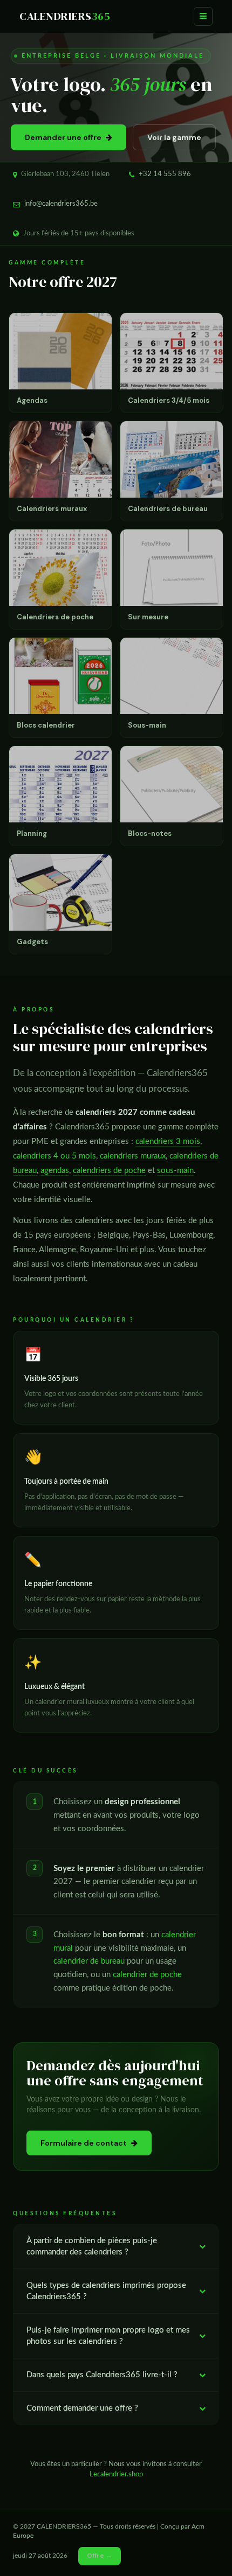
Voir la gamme (174, 137)
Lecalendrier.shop (116, 2474)
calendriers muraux (133, 1156)
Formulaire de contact (84, 2143)
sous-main (175, 1171)
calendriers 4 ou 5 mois (54, 1156)
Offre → (100, 2556)
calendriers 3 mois (168, 1142)
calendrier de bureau (89, 1961)
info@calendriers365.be (61, 204)
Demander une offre (63, 137)
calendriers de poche (109, 1171)
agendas (55, 1171)
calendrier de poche (147, 1975)
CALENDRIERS (65, 16)
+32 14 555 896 (165, 174)
